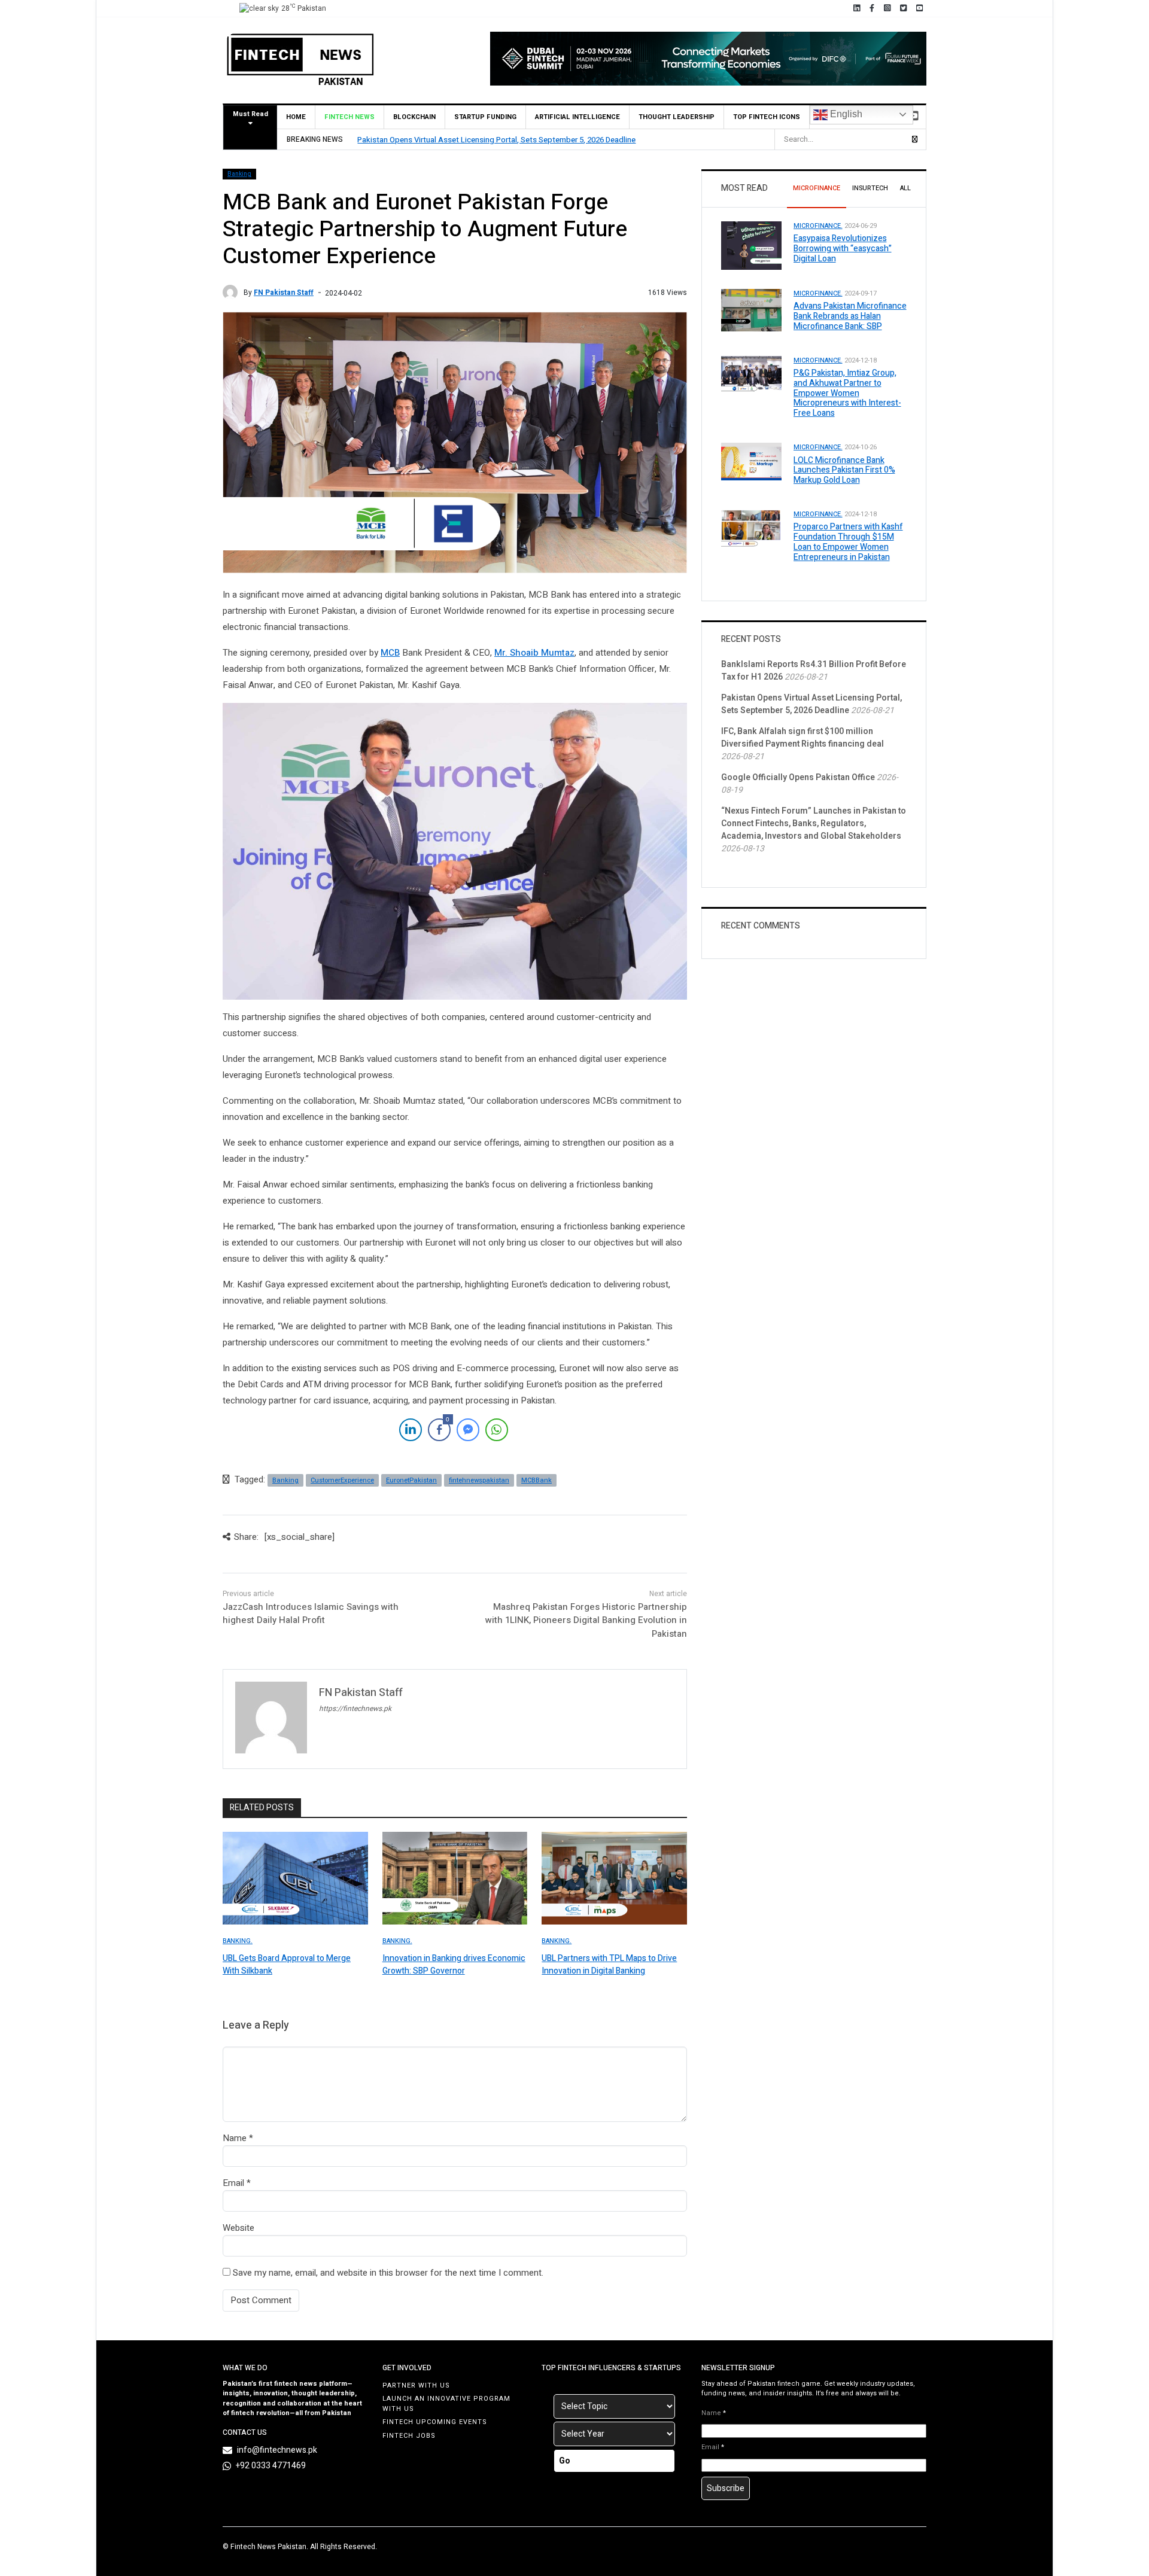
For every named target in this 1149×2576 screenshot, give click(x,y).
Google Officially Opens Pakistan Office (798, 777)
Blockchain (414, 117)
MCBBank (536, 1480)
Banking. (238, 1941)
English (845, 114)
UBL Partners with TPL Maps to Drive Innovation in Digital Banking (609, 1965)
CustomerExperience (342, 1480)
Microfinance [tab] (817, 188)
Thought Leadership (677, 117)
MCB (390, 653)
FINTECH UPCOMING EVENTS (435, 2422)
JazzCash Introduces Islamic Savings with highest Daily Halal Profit (311, 1614)
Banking (239, 174)
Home (296, 117)
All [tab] (905, 188)
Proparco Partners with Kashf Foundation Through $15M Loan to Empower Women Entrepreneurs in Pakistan (848, 542)
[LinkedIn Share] (411, 1430)
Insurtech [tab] (870, 188)
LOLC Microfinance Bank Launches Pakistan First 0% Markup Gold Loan (844, 471)
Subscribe (726, 2488)
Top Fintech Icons (767, 117)
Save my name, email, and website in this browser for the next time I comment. (388, 2273)
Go (565, 2461)
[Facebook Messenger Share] (468, 1430)
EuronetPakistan (411, 1480)
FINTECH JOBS (409, 2436)
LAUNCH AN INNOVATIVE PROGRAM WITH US (446, 2404)
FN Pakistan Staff (284, 293)
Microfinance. (818, 226)
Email (233, 2183)
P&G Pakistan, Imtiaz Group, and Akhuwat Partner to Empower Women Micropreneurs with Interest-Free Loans (847, 393)
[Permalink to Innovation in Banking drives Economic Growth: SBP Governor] (455, 1878)
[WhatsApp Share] (497, 1430)
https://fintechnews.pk (355, 1709)
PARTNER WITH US (416, 2385)
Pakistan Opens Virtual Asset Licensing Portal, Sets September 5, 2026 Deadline (496, 140)
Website (238, 2228)
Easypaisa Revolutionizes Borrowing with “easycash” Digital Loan (843, 249)
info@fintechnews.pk (277, 2450)
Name (235, 2138)
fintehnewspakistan (479, 1480)
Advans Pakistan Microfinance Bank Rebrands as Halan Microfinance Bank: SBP (850, 316)
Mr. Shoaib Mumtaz (534, 653)
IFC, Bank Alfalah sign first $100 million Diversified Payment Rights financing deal (803, 738)
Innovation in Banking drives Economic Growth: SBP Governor (454, 1965)
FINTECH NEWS (349, 117)
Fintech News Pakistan (268, 2547)
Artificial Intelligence (577, 117)
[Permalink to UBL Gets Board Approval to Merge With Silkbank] (295, 1878)
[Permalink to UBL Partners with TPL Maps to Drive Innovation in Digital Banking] (614, 1878)
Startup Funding (485, 117)
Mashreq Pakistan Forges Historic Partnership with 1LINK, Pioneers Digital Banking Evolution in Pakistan (586, 1620)
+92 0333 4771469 (271, 2466)
